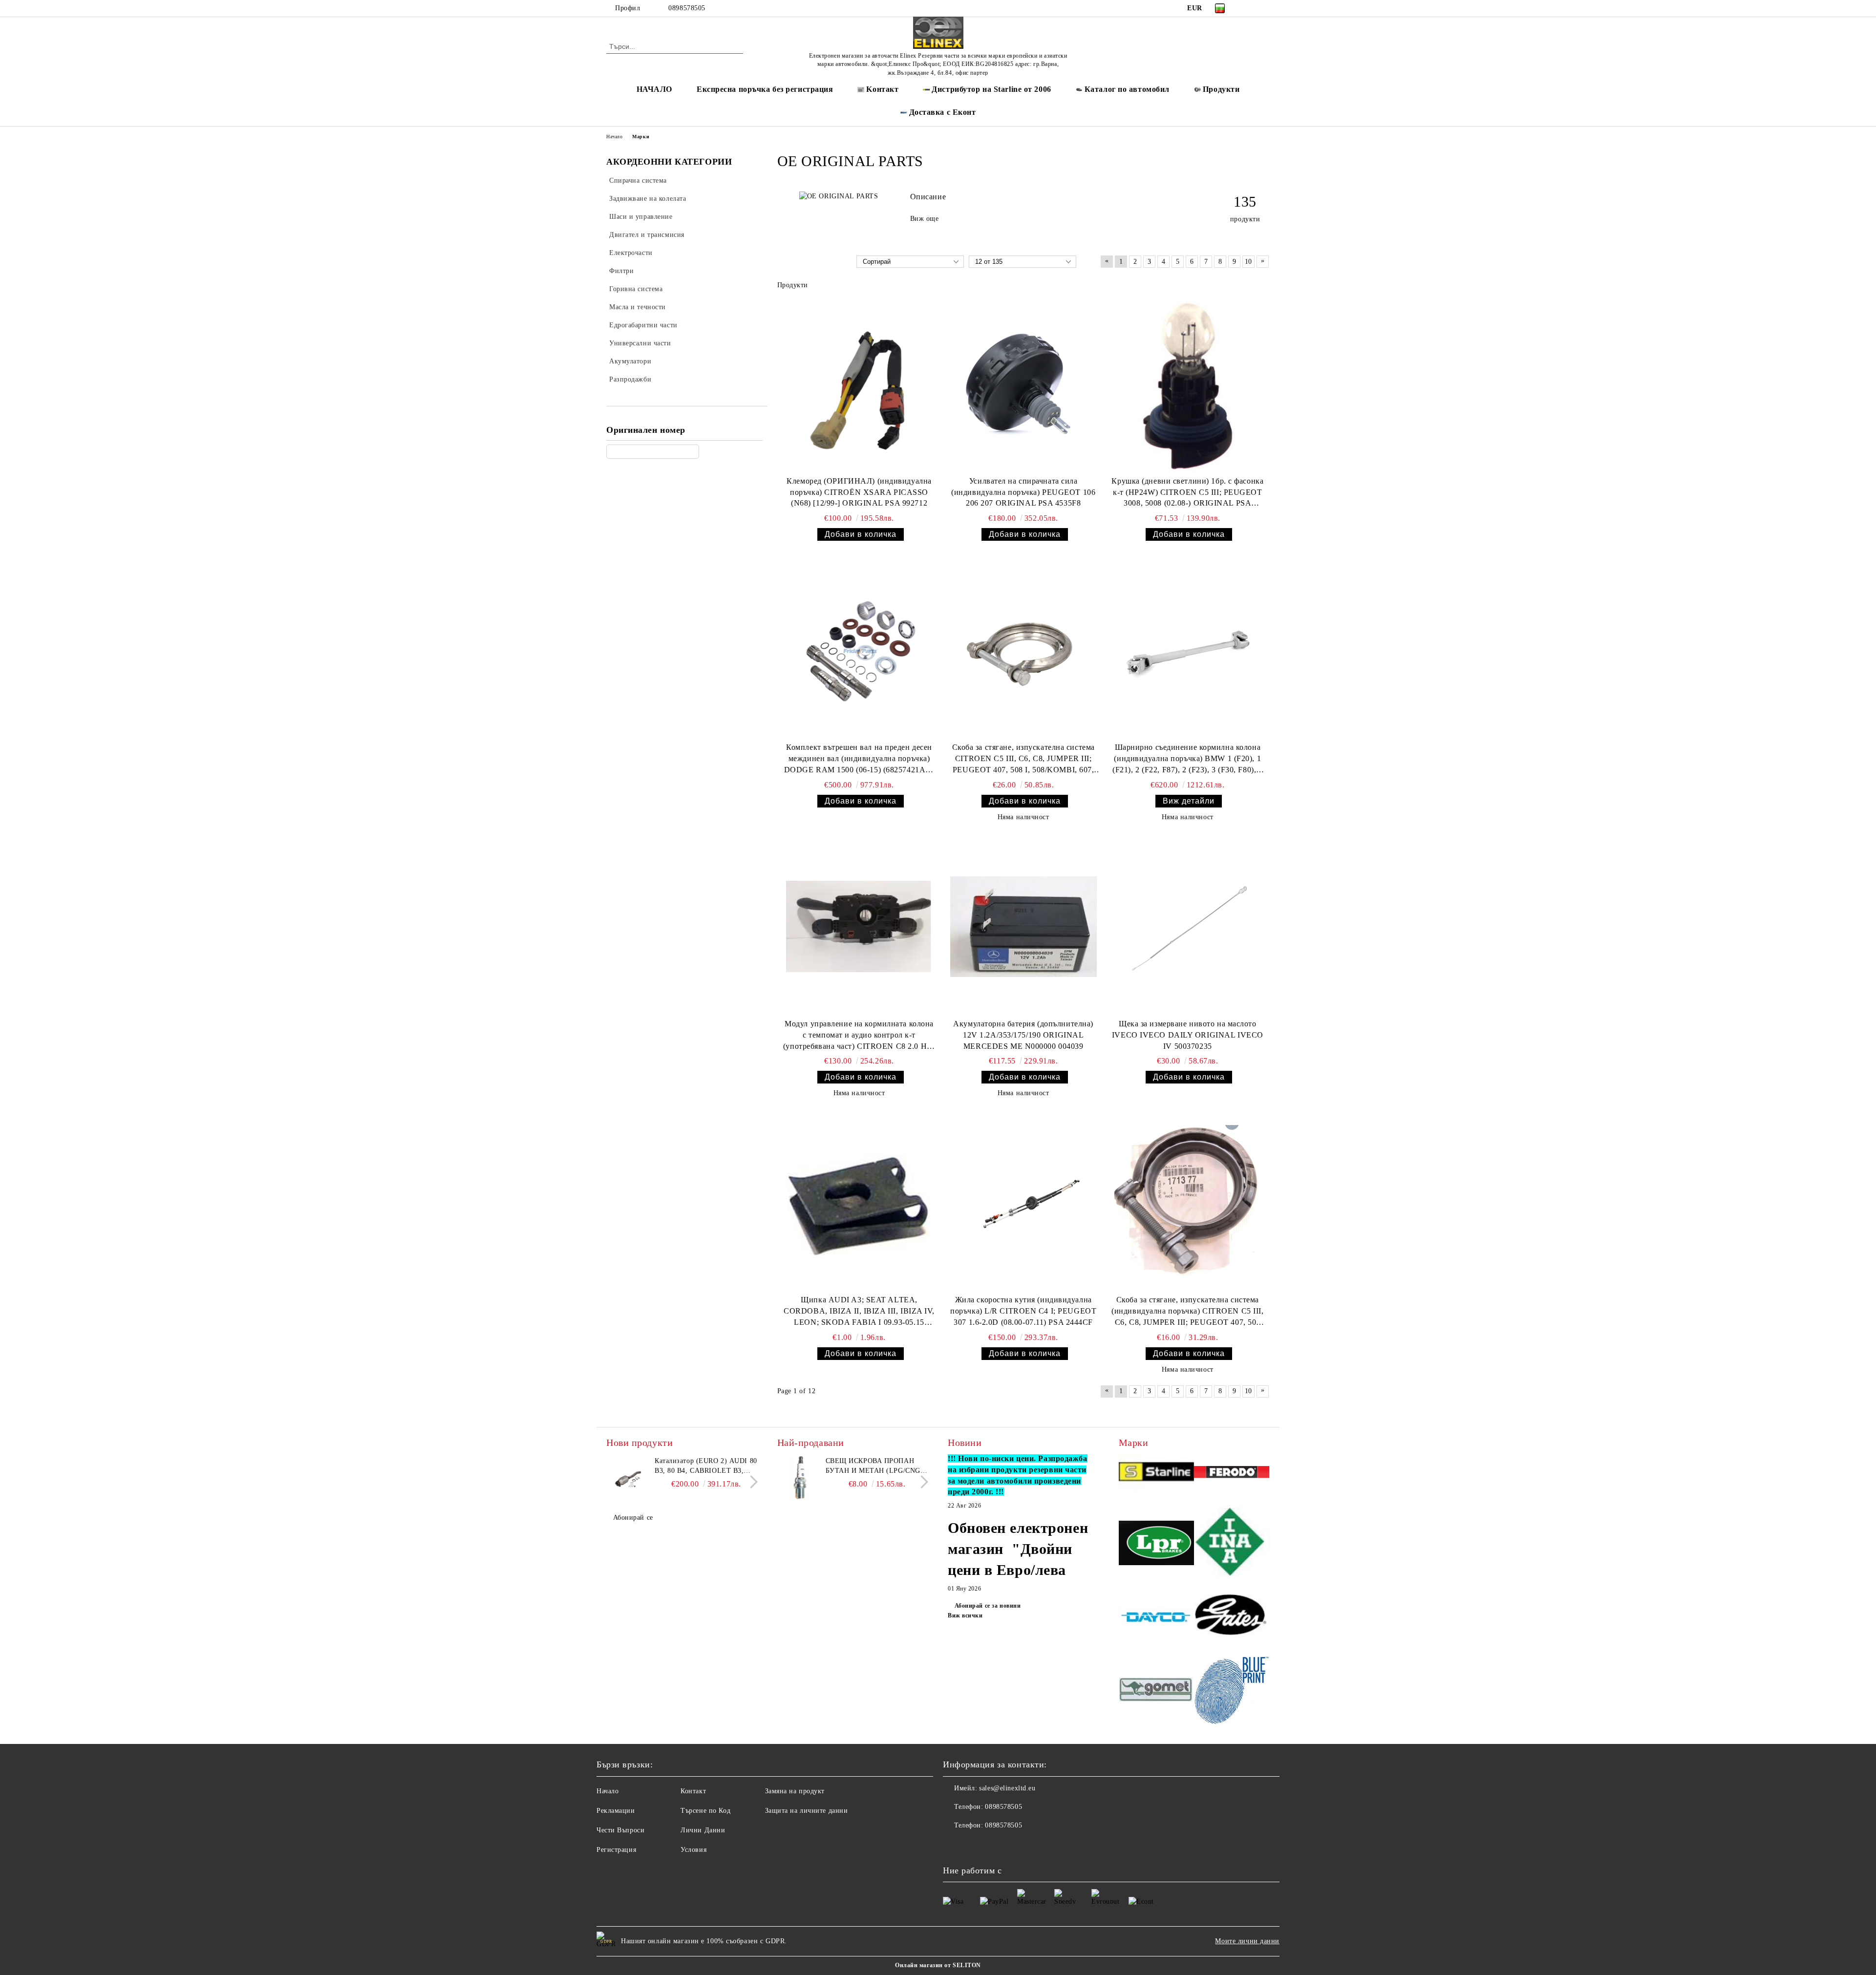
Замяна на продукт (795, 1791)
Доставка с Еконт (943, 112)
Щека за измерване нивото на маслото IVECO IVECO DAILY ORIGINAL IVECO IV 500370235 (1188, 1035)
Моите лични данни (1247, 1941)
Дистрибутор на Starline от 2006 (991, 89)
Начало (614, 137)
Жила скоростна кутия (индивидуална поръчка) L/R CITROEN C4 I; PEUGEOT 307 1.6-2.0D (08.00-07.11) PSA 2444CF (1023, 1311)
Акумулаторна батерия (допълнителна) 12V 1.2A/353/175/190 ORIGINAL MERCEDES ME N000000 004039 (1023, 1035)
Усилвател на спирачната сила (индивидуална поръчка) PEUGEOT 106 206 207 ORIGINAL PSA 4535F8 (1023, 492)
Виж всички (965, 1615)
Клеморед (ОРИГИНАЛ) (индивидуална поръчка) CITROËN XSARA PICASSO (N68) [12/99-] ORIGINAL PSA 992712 (859, 492)
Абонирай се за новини (988, 1606)
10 (1248, 262)
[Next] (751, 1482)
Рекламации (616, 1811)
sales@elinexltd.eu (1007, 1788)
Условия (693, 1850)
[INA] (1232, 1544)
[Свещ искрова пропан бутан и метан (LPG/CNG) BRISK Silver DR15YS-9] (799, 1478)
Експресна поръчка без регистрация (765, 89)
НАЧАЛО (654, 89)
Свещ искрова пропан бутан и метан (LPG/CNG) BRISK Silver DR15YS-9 (874, 1466)
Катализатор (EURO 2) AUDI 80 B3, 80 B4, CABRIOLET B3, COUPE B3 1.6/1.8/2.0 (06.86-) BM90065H (706, 1466)
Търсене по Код (705, 1811)
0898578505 (687, 8)
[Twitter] (1264, 8)
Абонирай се (633, 1518)
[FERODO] (1232, 1473)
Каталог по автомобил (1127, 89)
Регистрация (616, 1850)
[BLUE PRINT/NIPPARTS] (1232, 1691)
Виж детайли (1189, 801)
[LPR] (1157, 1544)
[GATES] (1232, 1618)
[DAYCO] (1157, 1618)
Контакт (693, 1791)
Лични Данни (703, 1830)
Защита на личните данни (807, 1811)
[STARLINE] (1157, 1474)
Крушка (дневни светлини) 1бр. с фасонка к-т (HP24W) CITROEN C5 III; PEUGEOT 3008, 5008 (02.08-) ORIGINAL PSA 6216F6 (1187, 493)
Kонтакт (882, 89)
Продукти (1221, 89)
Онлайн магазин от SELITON (938, 1965)
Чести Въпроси (620, 1830)
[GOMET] (1157, 1691)
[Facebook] (1250, 8)
